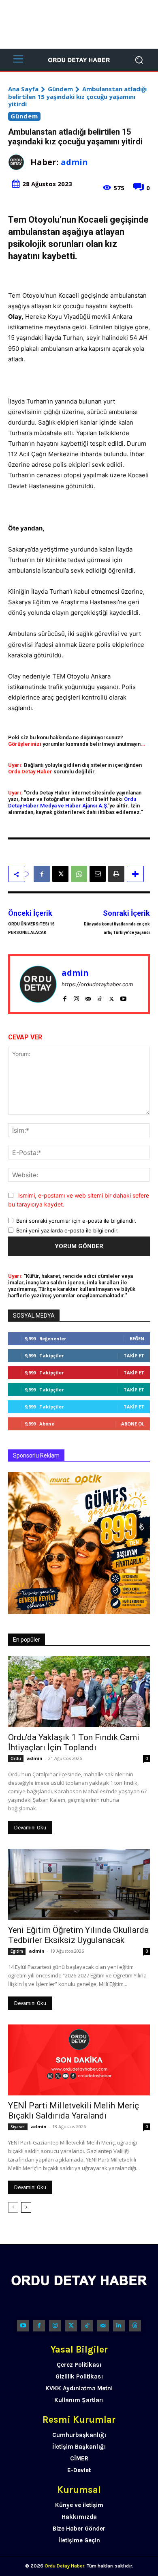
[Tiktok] (87, 2326)
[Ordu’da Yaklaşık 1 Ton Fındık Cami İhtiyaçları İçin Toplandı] (79, 1692)
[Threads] (135, 2326)
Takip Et (134, 1356)
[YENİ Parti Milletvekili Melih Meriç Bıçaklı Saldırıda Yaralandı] (79, 2060)
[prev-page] (13, 2207)
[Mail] (88, 997)
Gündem (60, 89)
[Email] (98, 874)
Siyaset (18, 2127)
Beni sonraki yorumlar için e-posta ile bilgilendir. (76, 1221)
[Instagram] (76, 997)
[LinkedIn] (119, 2326)
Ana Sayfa (23, 89)
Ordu (16, 1758)
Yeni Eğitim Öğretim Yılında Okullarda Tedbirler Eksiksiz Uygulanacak (78, 1935)
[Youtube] (123, 997)
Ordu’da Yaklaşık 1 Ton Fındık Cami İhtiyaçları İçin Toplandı (74, 1742)
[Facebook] (42, 874)
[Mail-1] (103, 2326)
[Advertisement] (79, 24)
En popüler (27, 1640)
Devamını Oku (30, 1828)
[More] (135, 874)
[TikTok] (100, 997)
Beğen (137, 1338)
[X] (60, 874)
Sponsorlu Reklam (36, 1455)
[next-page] (26, 2207)
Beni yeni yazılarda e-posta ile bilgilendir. (67, 1230)
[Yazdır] (116, 874)
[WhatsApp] (79, 874)
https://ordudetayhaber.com (97, 984)
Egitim (17, 1951)
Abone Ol (133, 1424)
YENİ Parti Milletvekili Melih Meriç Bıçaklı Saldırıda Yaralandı (74, 2111)
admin (74, 162)
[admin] (19, 162)
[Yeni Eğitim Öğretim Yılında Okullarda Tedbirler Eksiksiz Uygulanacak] (79, 1884)
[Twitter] (71, 2326)
